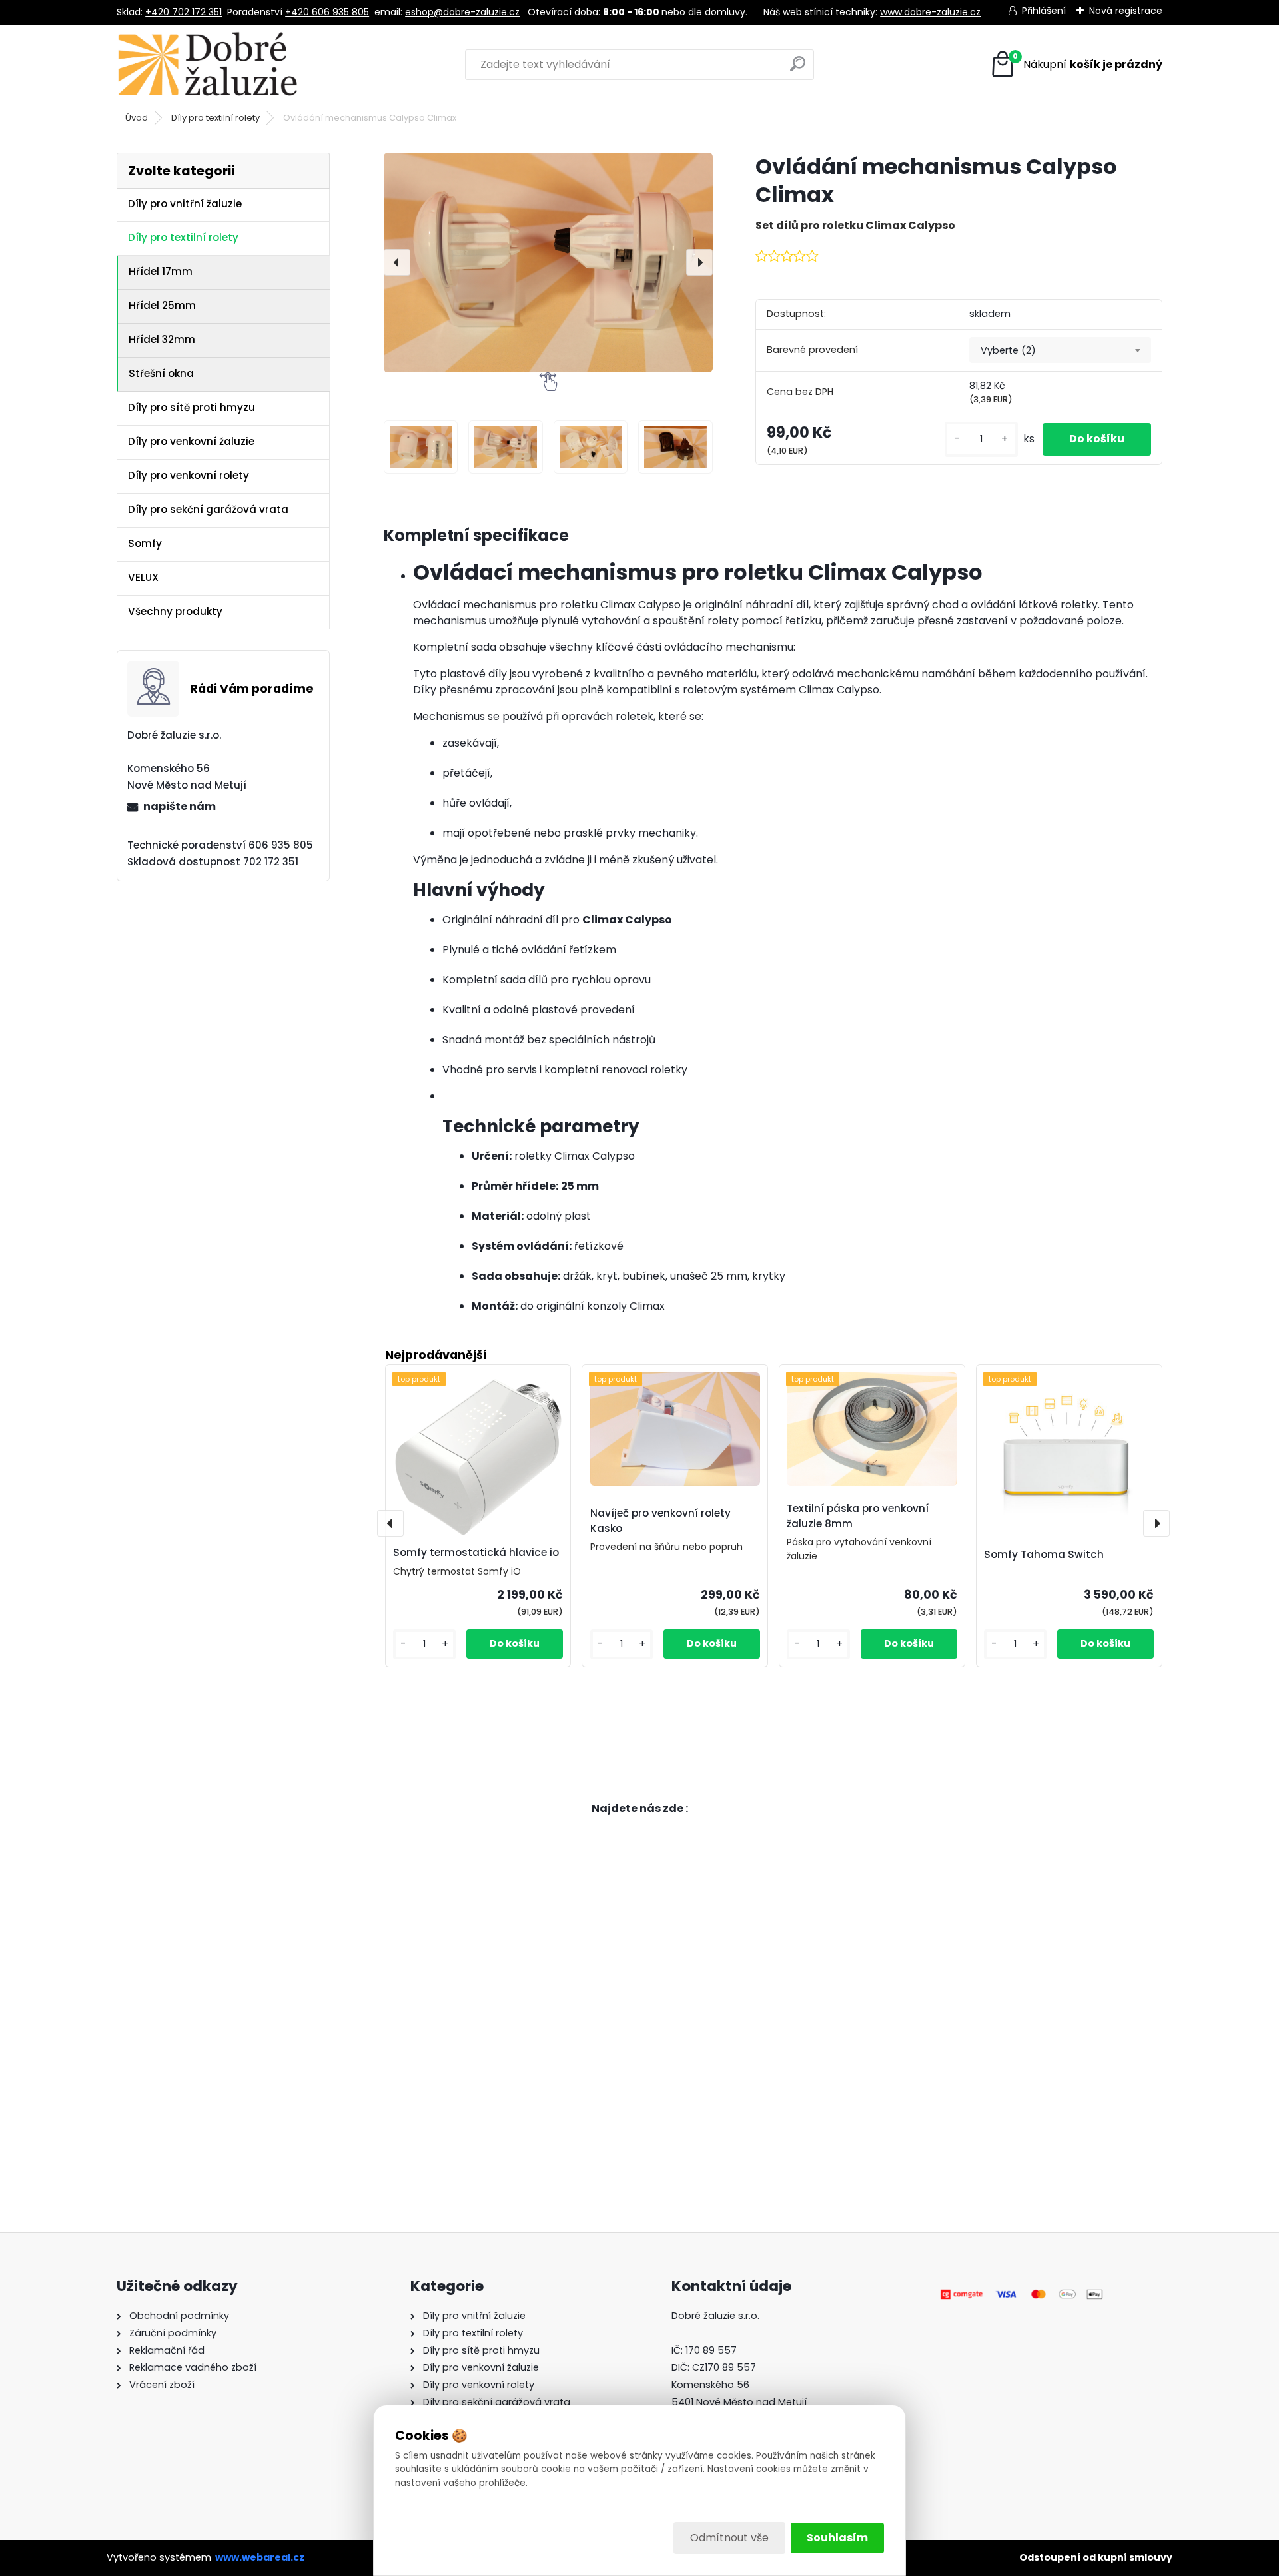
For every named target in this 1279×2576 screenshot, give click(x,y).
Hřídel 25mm (162, 305)
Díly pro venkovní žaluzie (191, 441)
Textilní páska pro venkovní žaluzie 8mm (858, 1516)
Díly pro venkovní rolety (189, 475)
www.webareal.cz (260, 2557)
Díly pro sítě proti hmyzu (192, 407)
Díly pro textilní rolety (215, 118)
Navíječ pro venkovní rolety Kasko (660, 1521)
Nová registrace (1126, 11)
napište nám (180, 806)
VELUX (143, 577)
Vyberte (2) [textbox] (1008, 350)
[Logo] (208, 65)
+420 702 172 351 (184, 12)
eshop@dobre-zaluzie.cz (462, 12)
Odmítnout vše (729, 2538)
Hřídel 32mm (162, 339)
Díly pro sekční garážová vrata (208, 509)
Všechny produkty (175, 611)
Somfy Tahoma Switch (1044, 1554)
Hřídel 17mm (161, 271)
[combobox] (1060, 350)
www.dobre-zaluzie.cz (930, 12)
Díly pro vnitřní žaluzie (185, 204)
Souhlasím (837, 2538)
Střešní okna (161, 373)
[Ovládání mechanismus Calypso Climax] (548, 262)
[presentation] (397, 262)
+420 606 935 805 (327, 12)
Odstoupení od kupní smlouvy (1096, 2557)
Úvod (137, 118)
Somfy (145, 543)
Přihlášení (1044, 11)
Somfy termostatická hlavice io (476, 1552)
